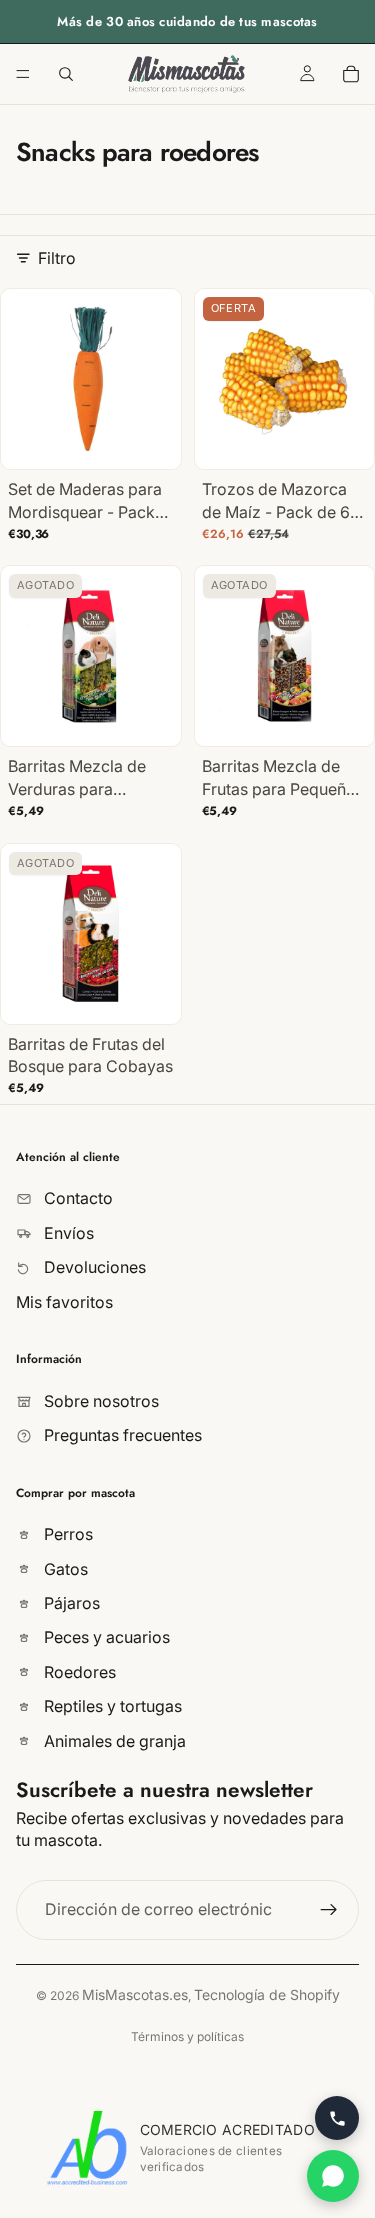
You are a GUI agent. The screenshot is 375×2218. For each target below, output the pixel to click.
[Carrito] (351, 74)
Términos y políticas (187, 2036)
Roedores (78, 1672)
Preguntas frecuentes (121, 1435)
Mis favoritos (64, 1301)
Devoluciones (93, 1267)
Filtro (57, 258)
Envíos (67, 1233)
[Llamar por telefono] (337, 2118)
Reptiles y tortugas (111, 1706)
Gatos (64, 1568)
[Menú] (23, 74)
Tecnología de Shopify (267, 1994)
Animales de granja (113, 1740)
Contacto (76, 1198)
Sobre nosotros (99, 1400)
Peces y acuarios (105, 1637)
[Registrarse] (329, 1909)
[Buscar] (66, 74)
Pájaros (70, 1603)
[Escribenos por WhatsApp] (333, 2176)
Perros (66, 1534)
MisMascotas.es (135, 1994)
